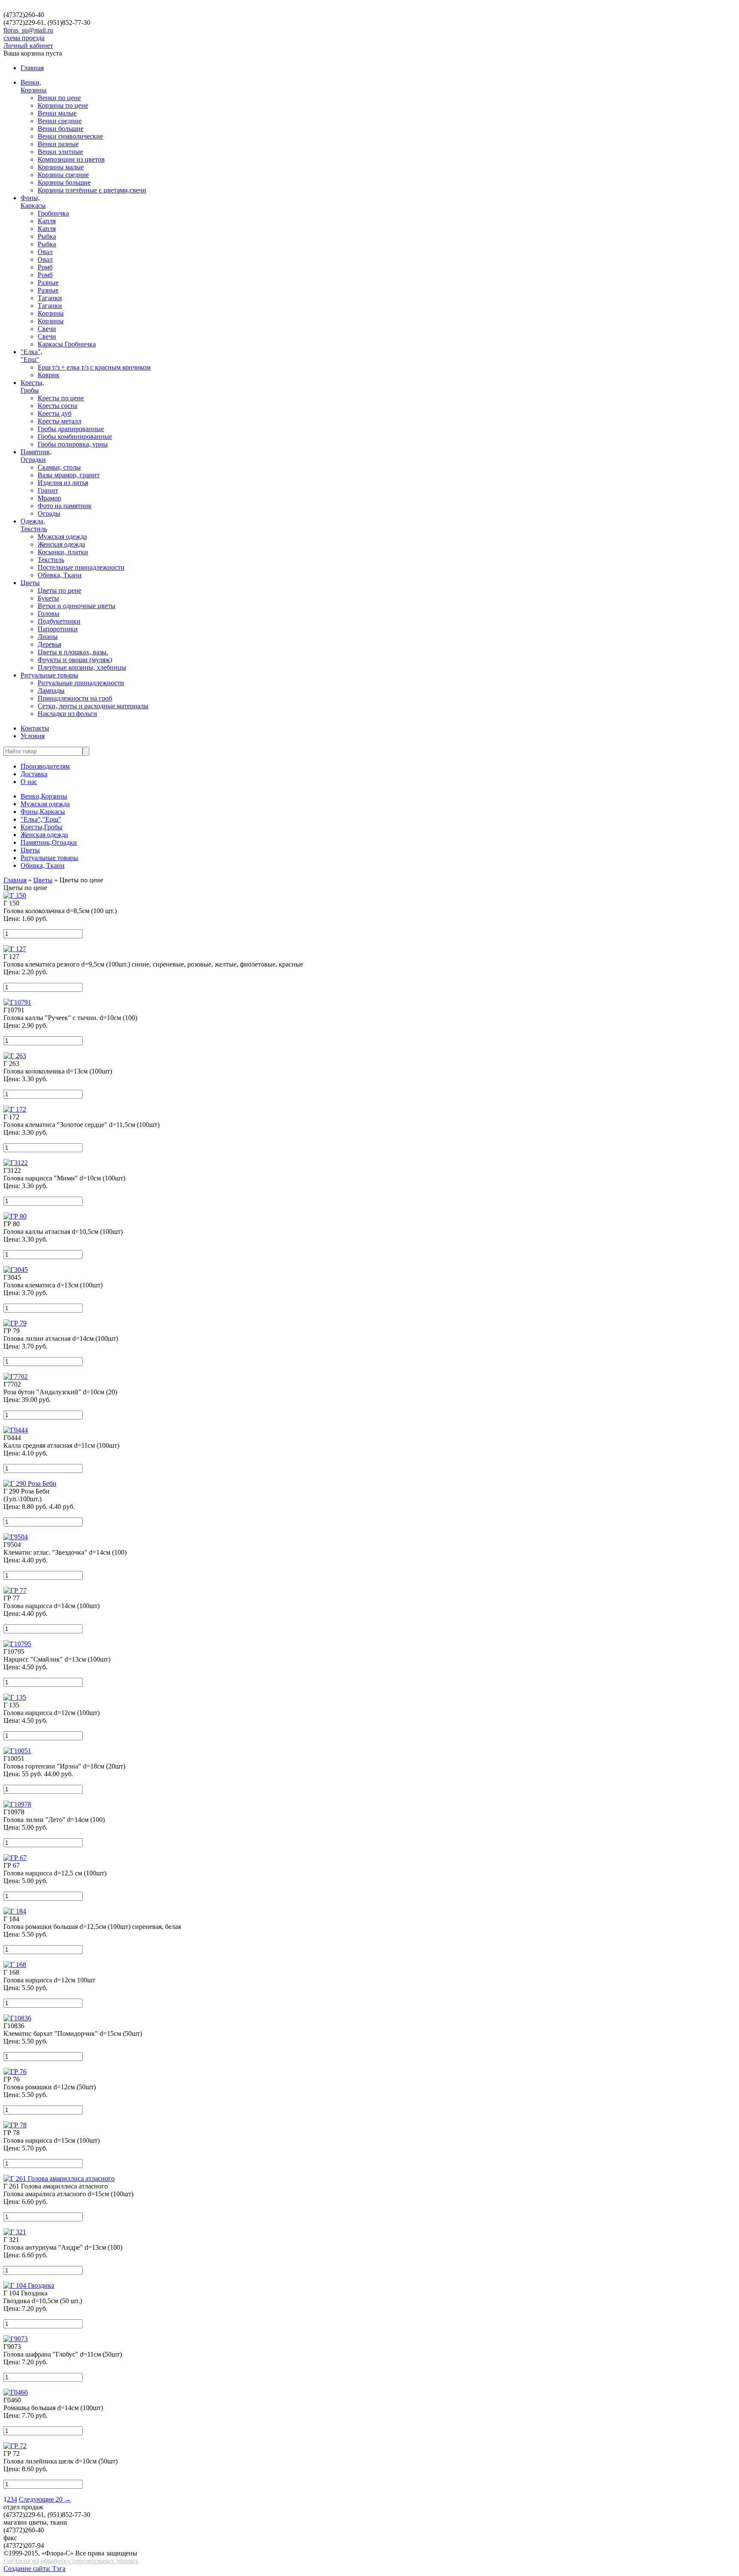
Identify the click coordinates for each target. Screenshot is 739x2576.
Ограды (49, 513)
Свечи (47, 329)
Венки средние (60, 121)
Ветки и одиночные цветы (77, 606)
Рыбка (47, 236)
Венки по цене (59, 98)
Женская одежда (61, 544)
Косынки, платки (63, 552)
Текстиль (51, 560)
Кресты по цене (61, 398)
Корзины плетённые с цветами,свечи (92, 190)
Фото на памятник (65, 506)
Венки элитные (60, 152)
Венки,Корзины (34, 86)
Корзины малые (61, 167)
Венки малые (57, 113)
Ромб (45, 267)
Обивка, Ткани (60, 575)
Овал (45, 252)
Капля (47, 221)
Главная (32, 68)
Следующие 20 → (45, 2499)
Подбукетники (59, 621)
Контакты (35, 728)
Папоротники (58, 629)
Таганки (50, 298)
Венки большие (61, 129)
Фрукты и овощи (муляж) (75, 660)
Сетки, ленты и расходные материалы (93, 706)
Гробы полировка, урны (73, 444)
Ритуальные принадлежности (81, 683)
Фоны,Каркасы (33, 202)
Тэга (59, 2569)
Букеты (48, 598)
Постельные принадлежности (81, 567)
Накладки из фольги (67, 714)
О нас (29, 782)
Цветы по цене (59, 590)
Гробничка (53, 213)
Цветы (30, 583)
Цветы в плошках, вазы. (73, 652)
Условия (33, 736)
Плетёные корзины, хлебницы (82, 667)
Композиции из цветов (71, 159)
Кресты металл (59, 421)
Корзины (51, 313)
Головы (49, 614)
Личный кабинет (28, 46)
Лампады (51, 691)
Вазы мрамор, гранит (69, 475)
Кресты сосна (58, 406)
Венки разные (58, 144)
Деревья (49, 644)
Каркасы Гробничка (67, 344)
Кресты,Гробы (32, 386)
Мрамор (49, 498)
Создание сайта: (28, 2569)
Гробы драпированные (71, 429)
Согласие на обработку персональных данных (71, 2561)
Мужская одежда (62, 537)
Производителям (45, 766)
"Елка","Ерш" (31, 356)
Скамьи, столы (59, 467)
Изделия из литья (63, 483)
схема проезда (24, 38)
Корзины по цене (63, 105)
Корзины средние (63, 175)
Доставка (34, 774)
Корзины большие (64, 182)
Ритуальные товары (49, 675)
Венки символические (70, 136)
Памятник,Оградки (36, 456)
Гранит (48, 490)
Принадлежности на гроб (75, 698)
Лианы (48, 637)
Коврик (49, 375)
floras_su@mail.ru (28, 30)
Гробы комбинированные (75, 436)
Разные (48, 282)
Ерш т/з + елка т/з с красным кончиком (94, 367)
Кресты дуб (55, 413)
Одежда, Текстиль (34, 525)
